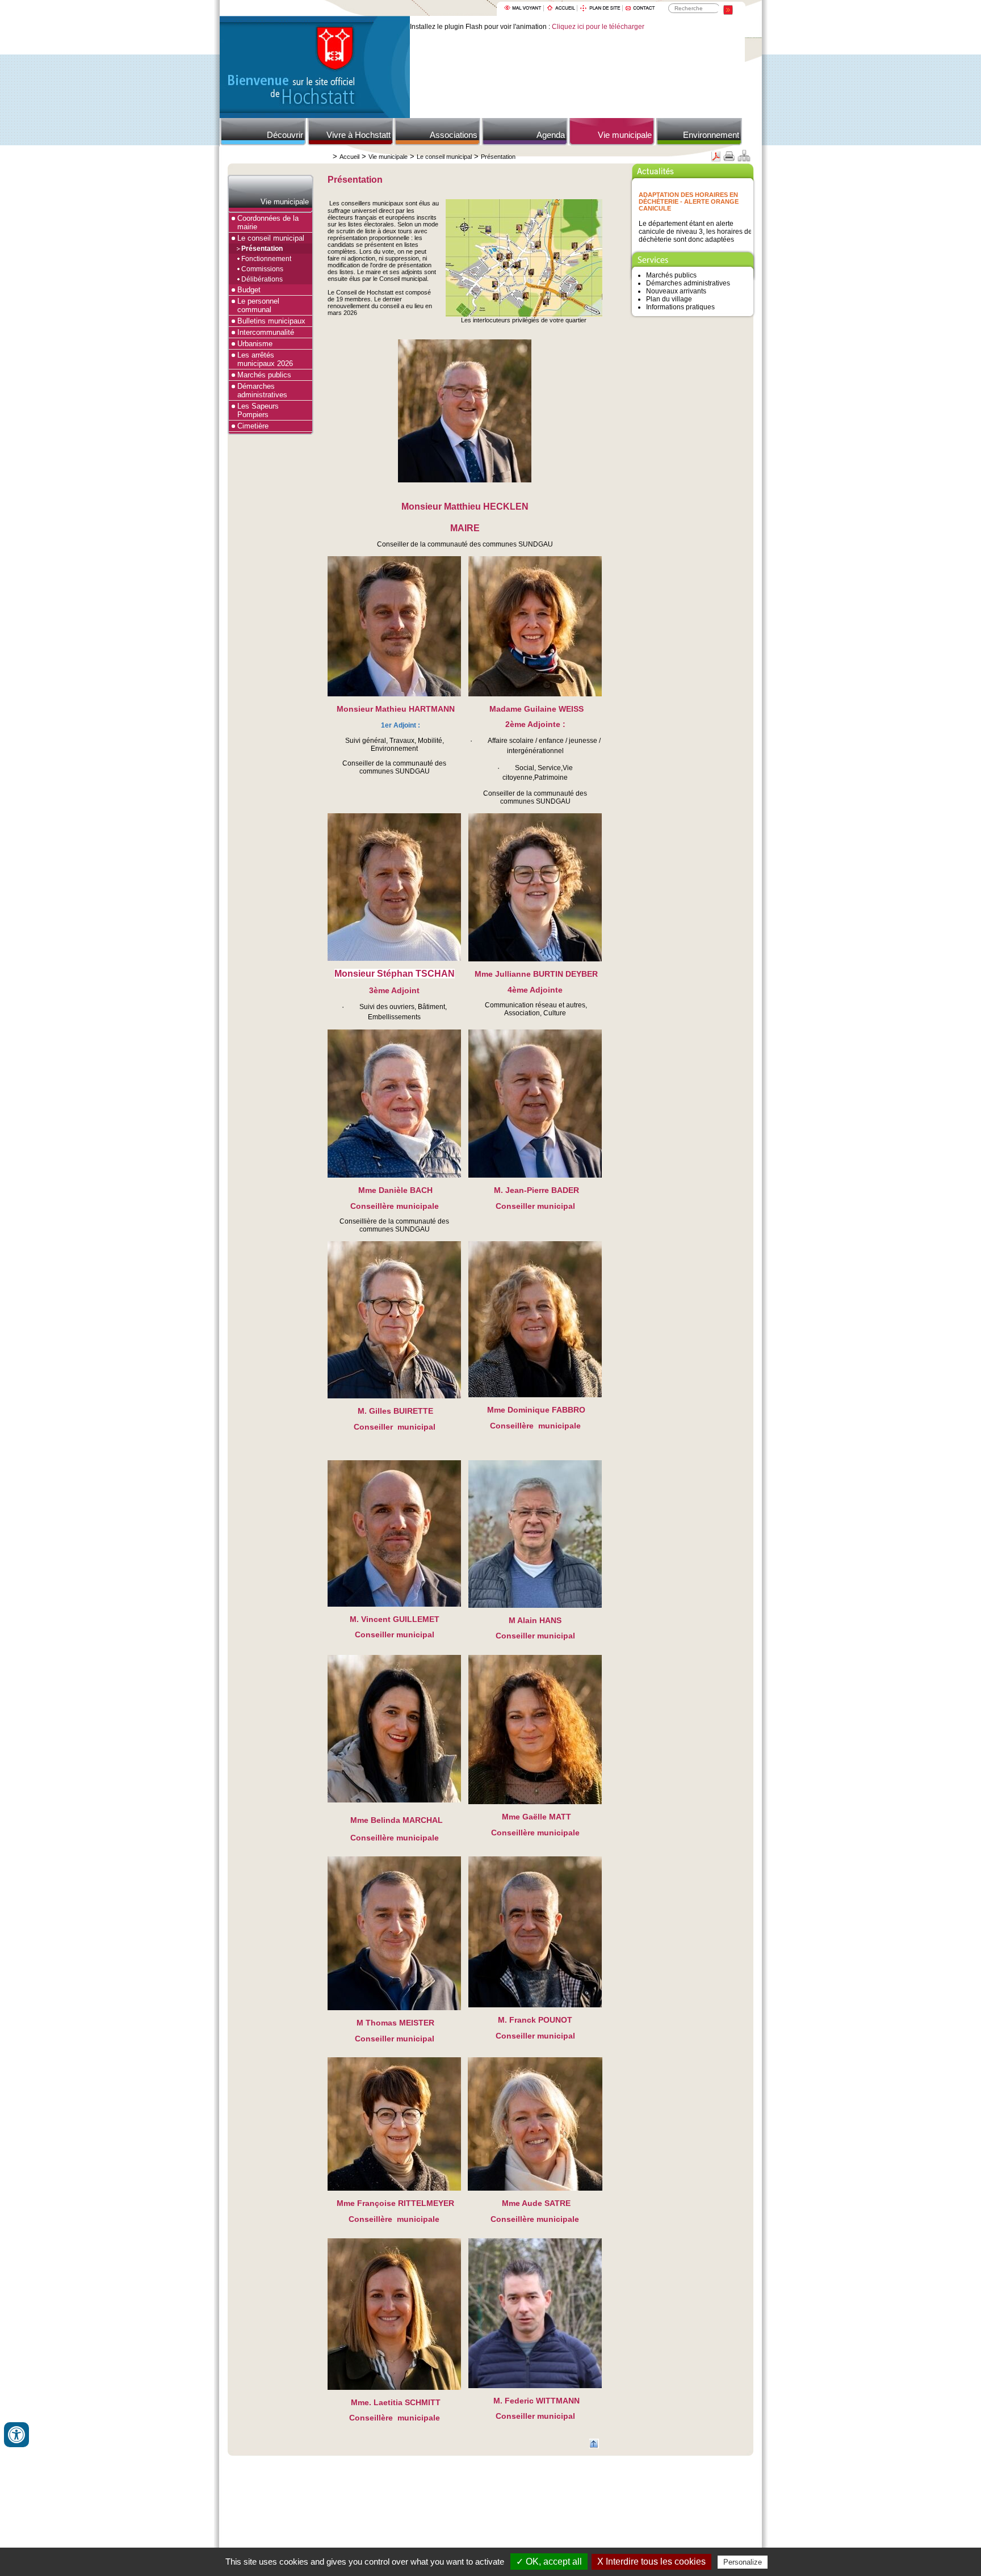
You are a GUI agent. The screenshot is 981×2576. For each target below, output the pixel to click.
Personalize (743, 2562)
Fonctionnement (266, 259)
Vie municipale (625, 135)
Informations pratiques (680, 307)
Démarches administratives (262, 390)
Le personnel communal (258, 305)
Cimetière (253, 426)
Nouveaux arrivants (676, 291)
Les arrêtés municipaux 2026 (265, 359)
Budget (249, 290)
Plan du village (669, 299)
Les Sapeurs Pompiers (258, 410)
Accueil (349, 157)
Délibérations (262, 279)
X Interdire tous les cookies (651, 2562)
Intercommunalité (266, 332)
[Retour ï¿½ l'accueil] (315, 116)
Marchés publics (264, 375)
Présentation (498, 157)
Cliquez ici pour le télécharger (598, 27)
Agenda (551, 135)
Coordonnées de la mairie (268, 222)
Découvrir (285, 135)
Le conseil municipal (444, 157)
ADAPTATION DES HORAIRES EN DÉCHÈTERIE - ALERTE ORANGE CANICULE (689, 201)
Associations (454, 135)
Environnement (711, 135)
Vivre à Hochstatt (359, 135)
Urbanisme (255, 344)
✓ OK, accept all (549, 2562)
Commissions (262, 269)
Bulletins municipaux (271, 321)
